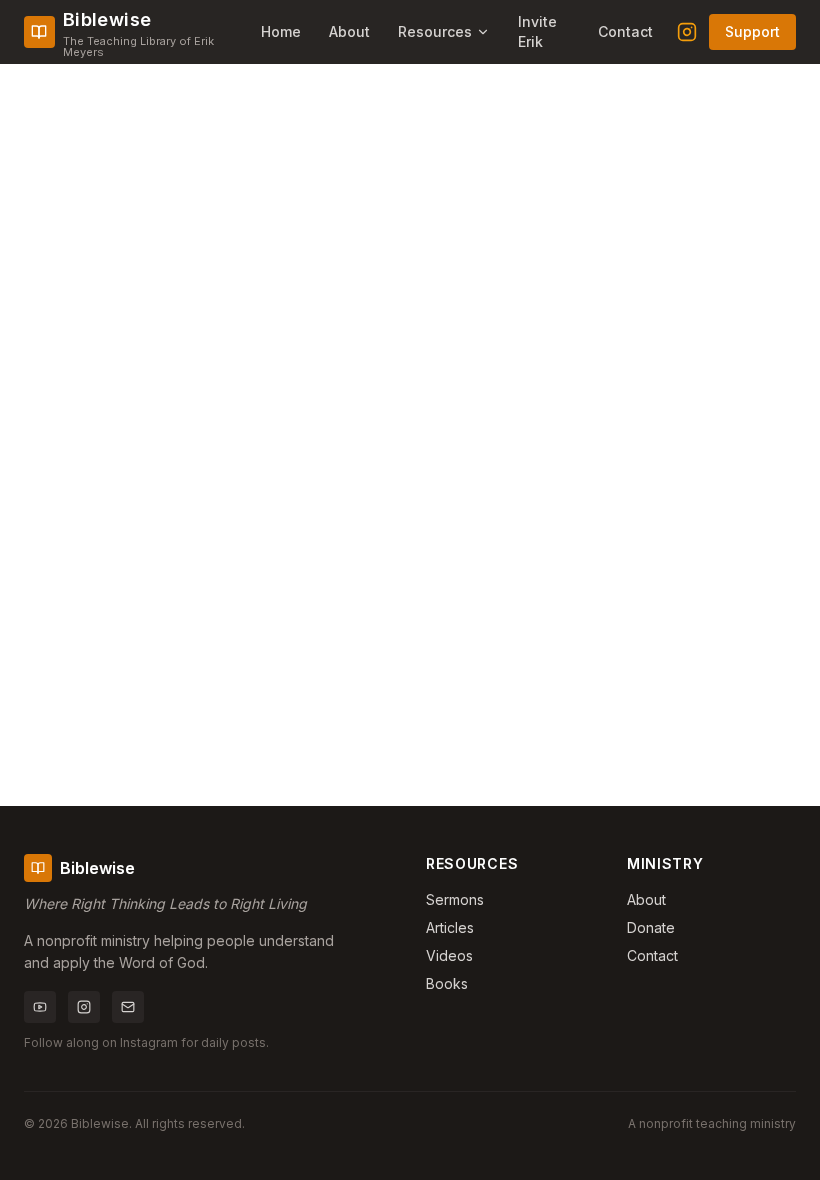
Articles (450, 927)
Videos (449, 955)
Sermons (455, 899)
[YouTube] (40, 1007)
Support (752, 31)
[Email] (128, 1007)
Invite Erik (537, 31)
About (349, 31)
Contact (625, 31)
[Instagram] (687, 32)
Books (447, 983)
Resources (435, 31)
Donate (651, 927)
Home (281, 31)
